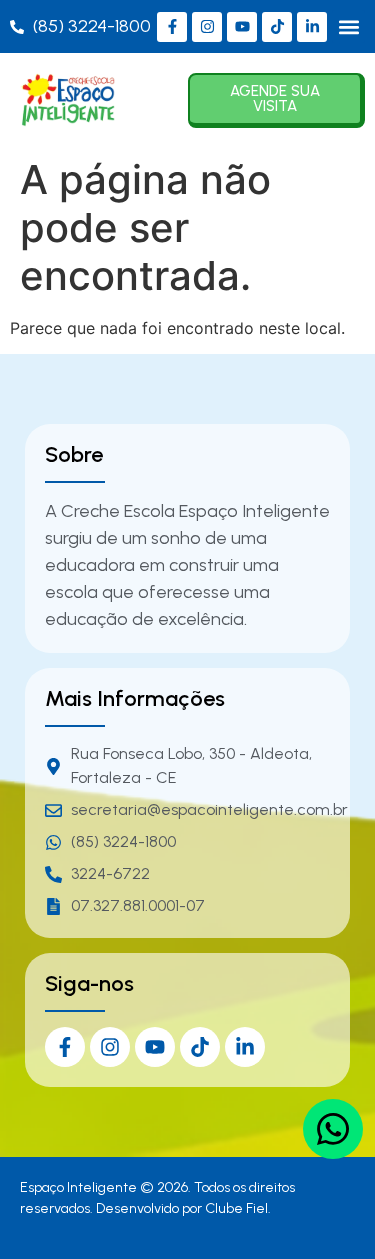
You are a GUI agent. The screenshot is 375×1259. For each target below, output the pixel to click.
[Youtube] (242, 27)
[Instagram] (207, 27)
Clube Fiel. (238, 1208)
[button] (348, 26)
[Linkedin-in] (312, 27)
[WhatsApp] (333, 1129)
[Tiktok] (277, 27)
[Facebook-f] (172, 27)
